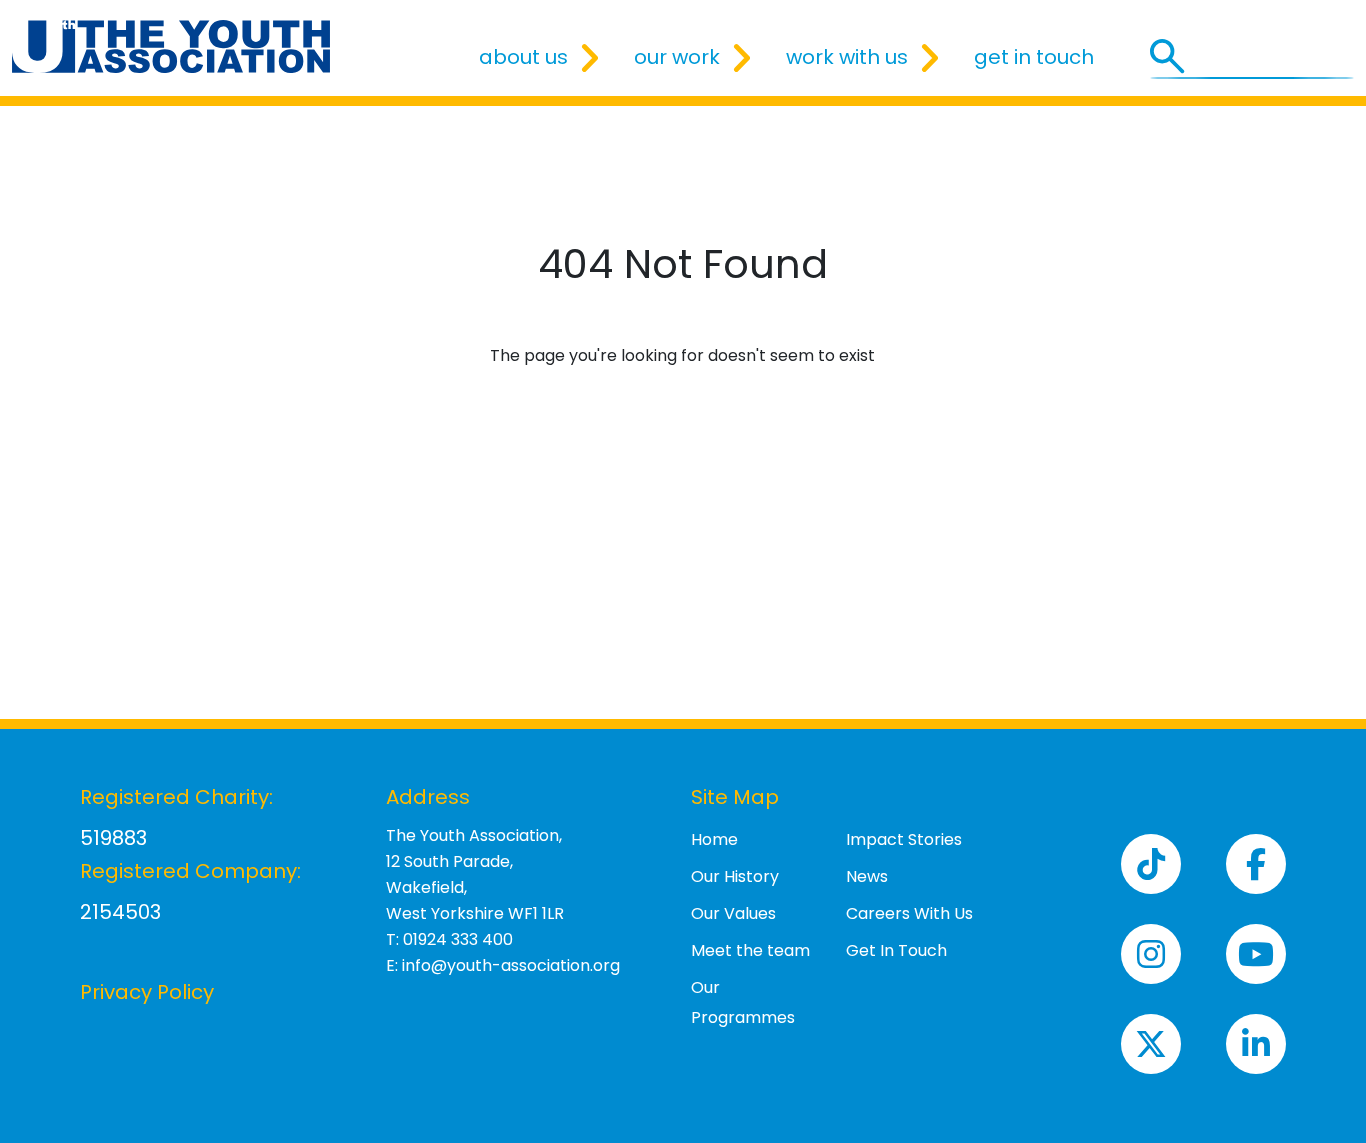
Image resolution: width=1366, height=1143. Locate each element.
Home (714, 839)
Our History (735, 876)
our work (677, 57)
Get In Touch (896, 950)
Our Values (733, 913)
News (867, 876)
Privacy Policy (147, 992)
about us (523, 57)
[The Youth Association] (171, 46)
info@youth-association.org (511, 965)
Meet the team (750, 950)
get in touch (1034, 57)
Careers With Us (909, 913)
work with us (847, 57)
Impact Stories (904, 839)
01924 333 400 (458, 939)
